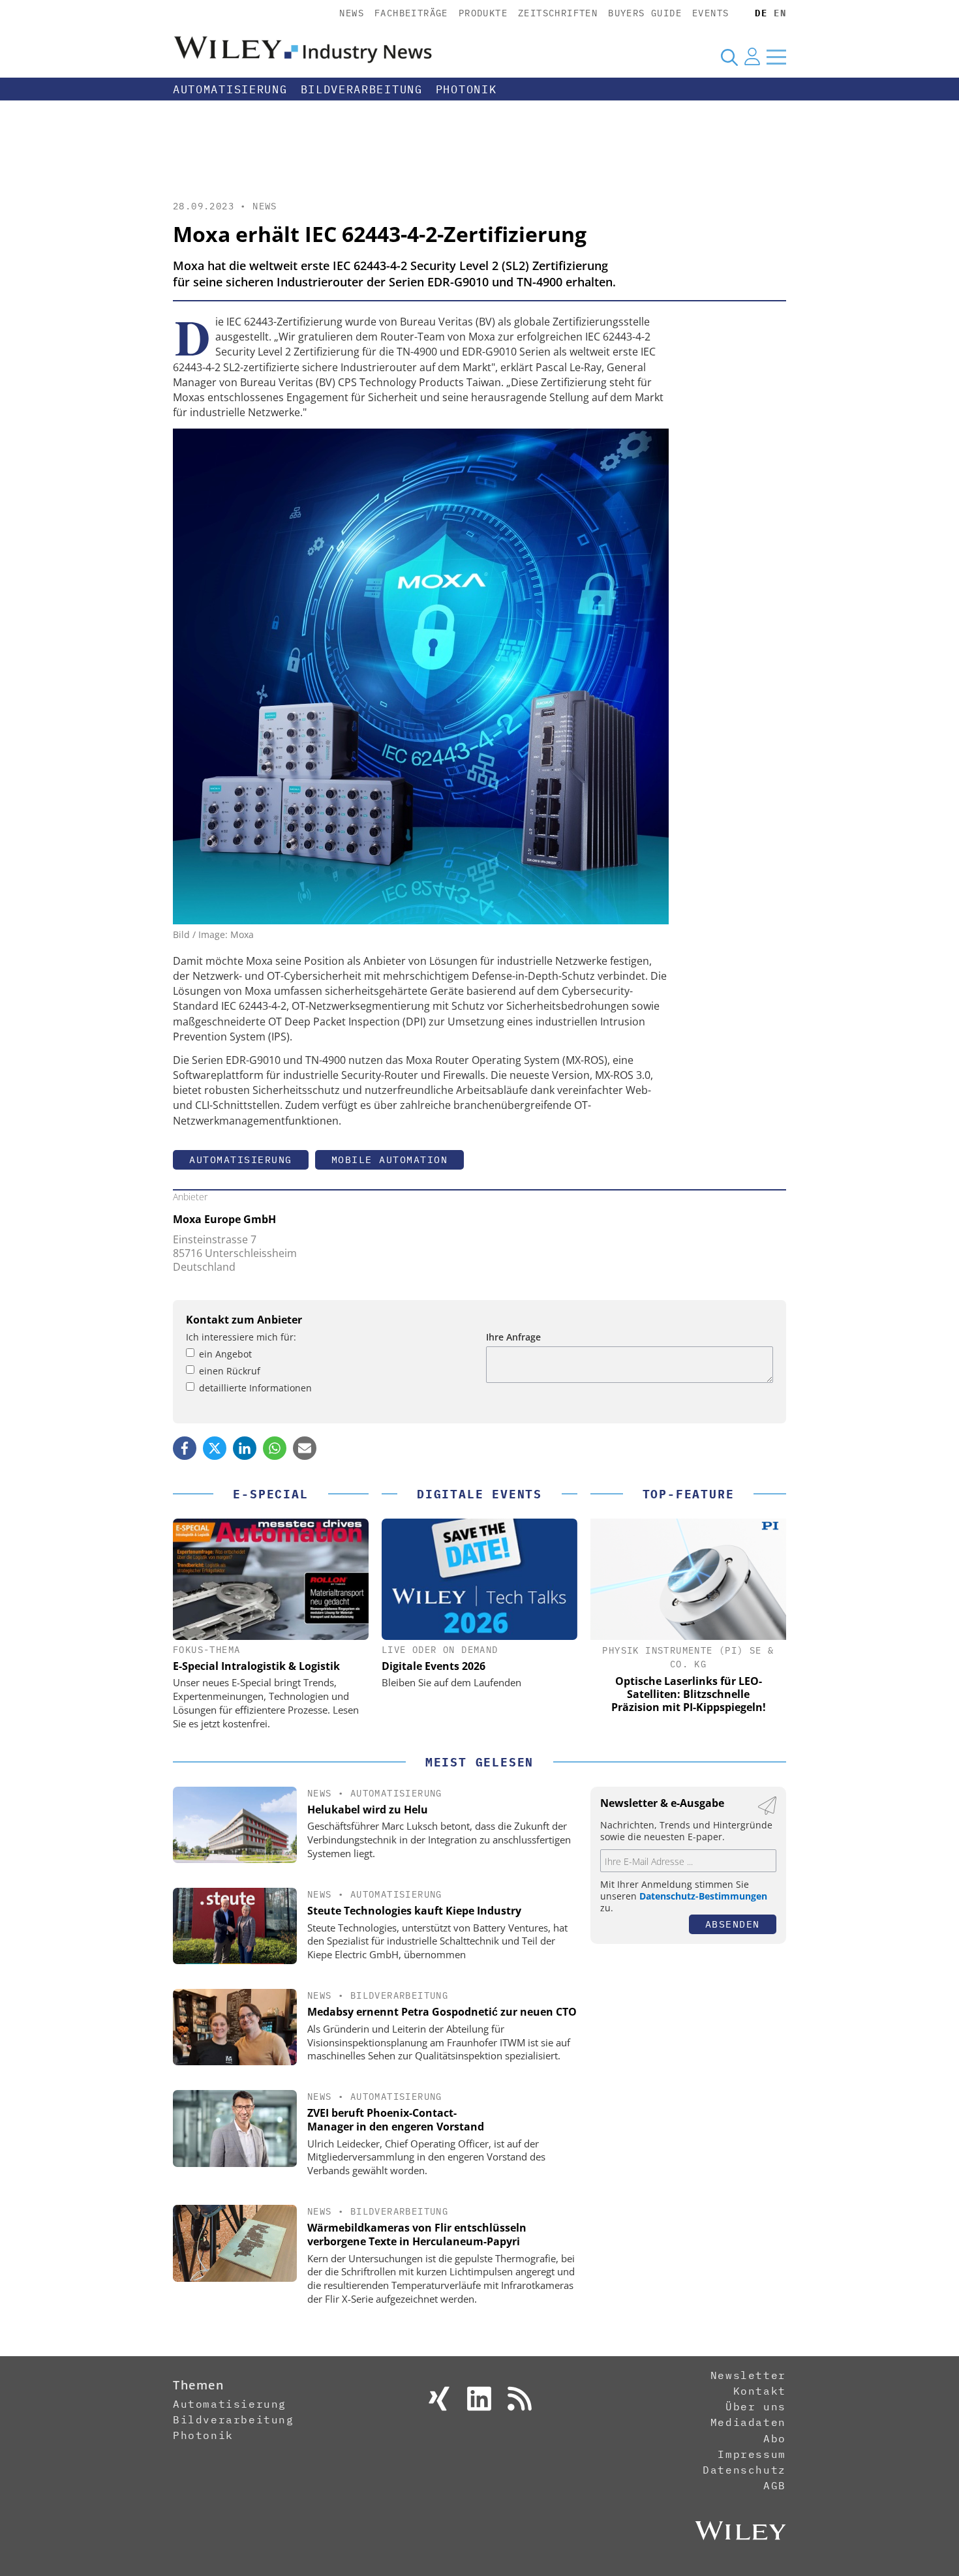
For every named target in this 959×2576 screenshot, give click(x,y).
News (352, 13)
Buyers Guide (645, 13)
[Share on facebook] (185, 1448)
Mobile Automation (390, 1159)
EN (780, 13)
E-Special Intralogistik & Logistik (256, 1666)
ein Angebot (225, 1354)
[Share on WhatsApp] (275, 1448)
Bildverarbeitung (362, 89)
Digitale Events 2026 (434, 1666)
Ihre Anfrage (513, 1337)
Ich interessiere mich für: (241, 1337)
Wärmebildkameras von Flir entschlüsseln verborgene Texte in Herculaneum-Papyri (417, 2235)
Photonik (466, 89)
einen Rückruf (230, 1371)
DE (761, 13)
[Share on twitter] (215, 1448)
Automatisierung (230, 89)
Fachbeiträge (411, 13)
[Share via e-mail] (305, 1448)
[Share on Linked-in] (245, 1448)
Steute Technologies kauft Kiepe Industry (414, 1911)
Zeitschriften (558, 13)
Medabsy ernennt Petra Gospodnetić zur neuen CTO (442, 2012)
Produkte (483, 13)
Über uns (756, 2406)
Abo (775, 2438)
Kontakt (760, 2391)
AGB (775, 2485)
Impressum (752, 2454)
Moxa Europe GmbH (224, 1219)
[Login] (752, 57)
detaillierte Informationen (255, 1388)
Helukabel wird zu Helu (368, 1810)
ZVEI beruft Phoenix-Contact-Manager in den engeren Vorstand (396, 2120)
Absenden (733, 1924)
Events (710, 13)
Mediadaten (748, 2422)
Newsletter (748, 2375)
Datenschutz (744, 2470)
